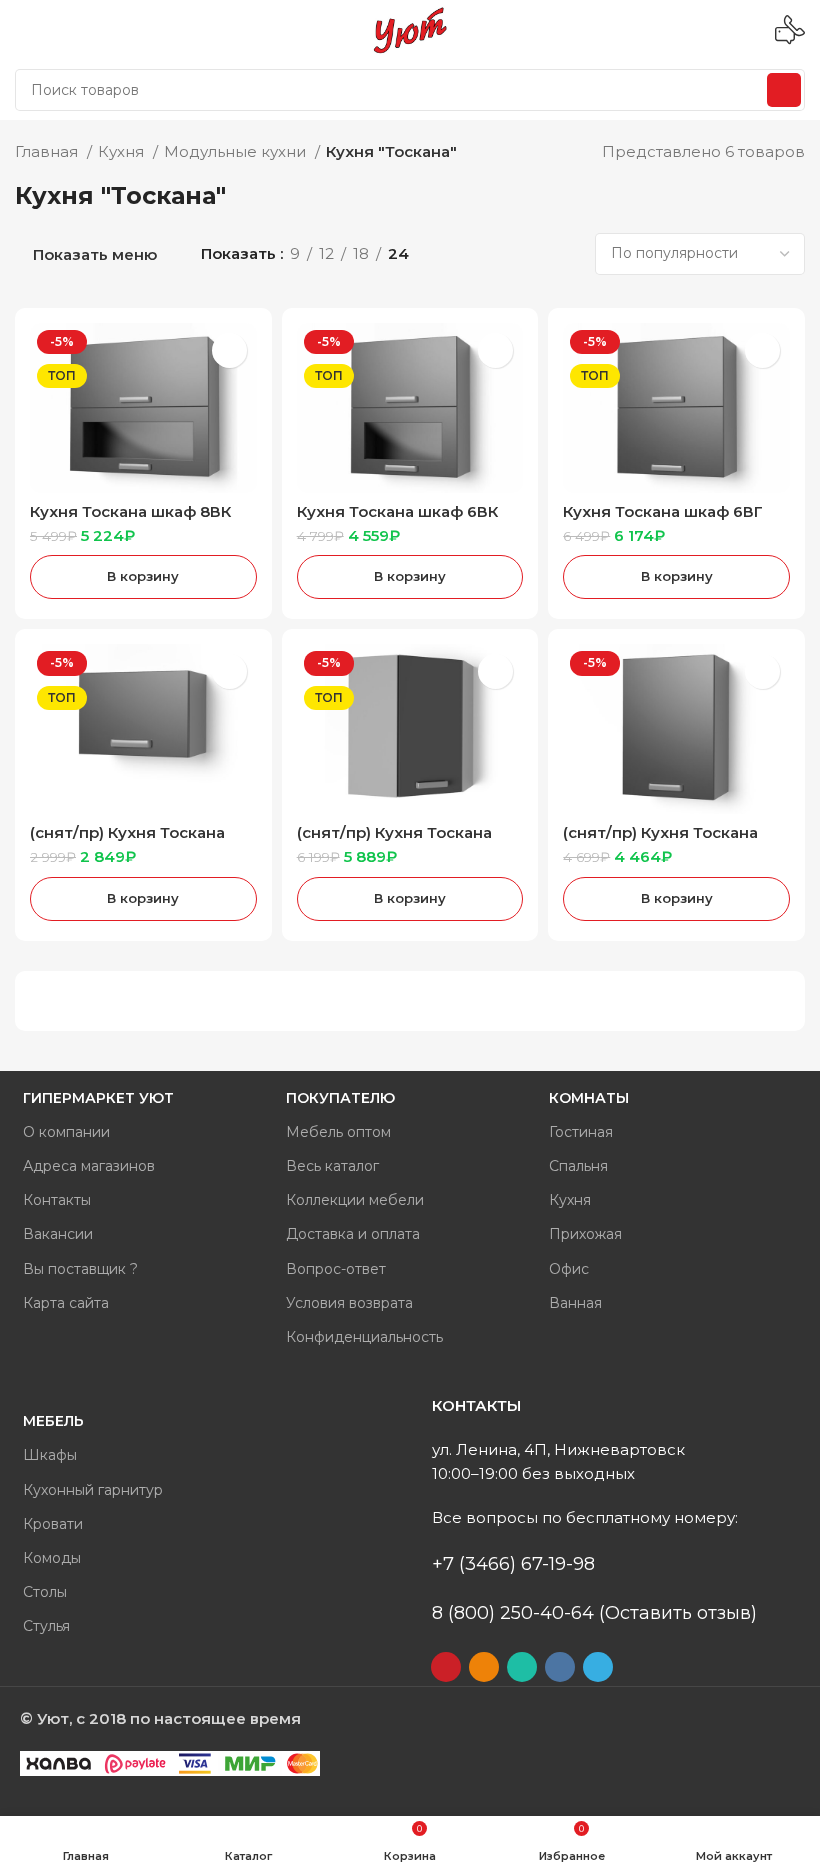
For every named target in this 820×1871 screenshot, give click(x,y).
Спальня (578, 1166)
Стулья (46, 1626)
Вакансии (58, 1234)
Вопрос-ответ (336, 1269)
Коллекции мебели (355, 1200)
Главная (48, 151)
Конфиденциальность (364, 1337)
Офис (569, 1269)
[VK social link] (560, 1667)
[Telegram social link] (598, 1667)
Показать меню (95, 254)
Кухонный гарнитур (93, 1490)
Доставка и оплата (353, 1234)
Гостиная (581, 1132)
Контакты (57, 1200)
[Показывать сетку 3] (505, 253)
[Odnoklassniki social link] (484, 1667)
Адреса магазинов (89, 1166)
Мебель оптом (338, 1132)
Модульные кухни (237, 151)
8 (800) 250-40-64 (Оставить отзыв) (594, 1613)
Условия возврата (349, 1303)
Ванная (575, 1303)
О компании (66, 1132)
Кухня (123, 151)
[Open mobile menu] (23, 30)
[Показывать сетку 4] (540, 253)
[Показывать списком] (471, 253)
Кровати (53, 1524)
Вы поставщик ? (80, 1269)
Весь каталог (332, 1166)
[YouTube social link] (446, 1667)
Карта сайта (66, 1303)
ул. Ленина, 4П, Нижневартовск (558, 1449)
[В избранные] (229, 350)
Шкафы (50, 1455)
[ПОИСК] (784, 90)
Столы (45, 1592)
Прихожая (585, 1234)
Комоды (52, 1558)
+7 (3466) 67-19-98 (513, 1564)
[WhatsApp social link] (522, 1667)
